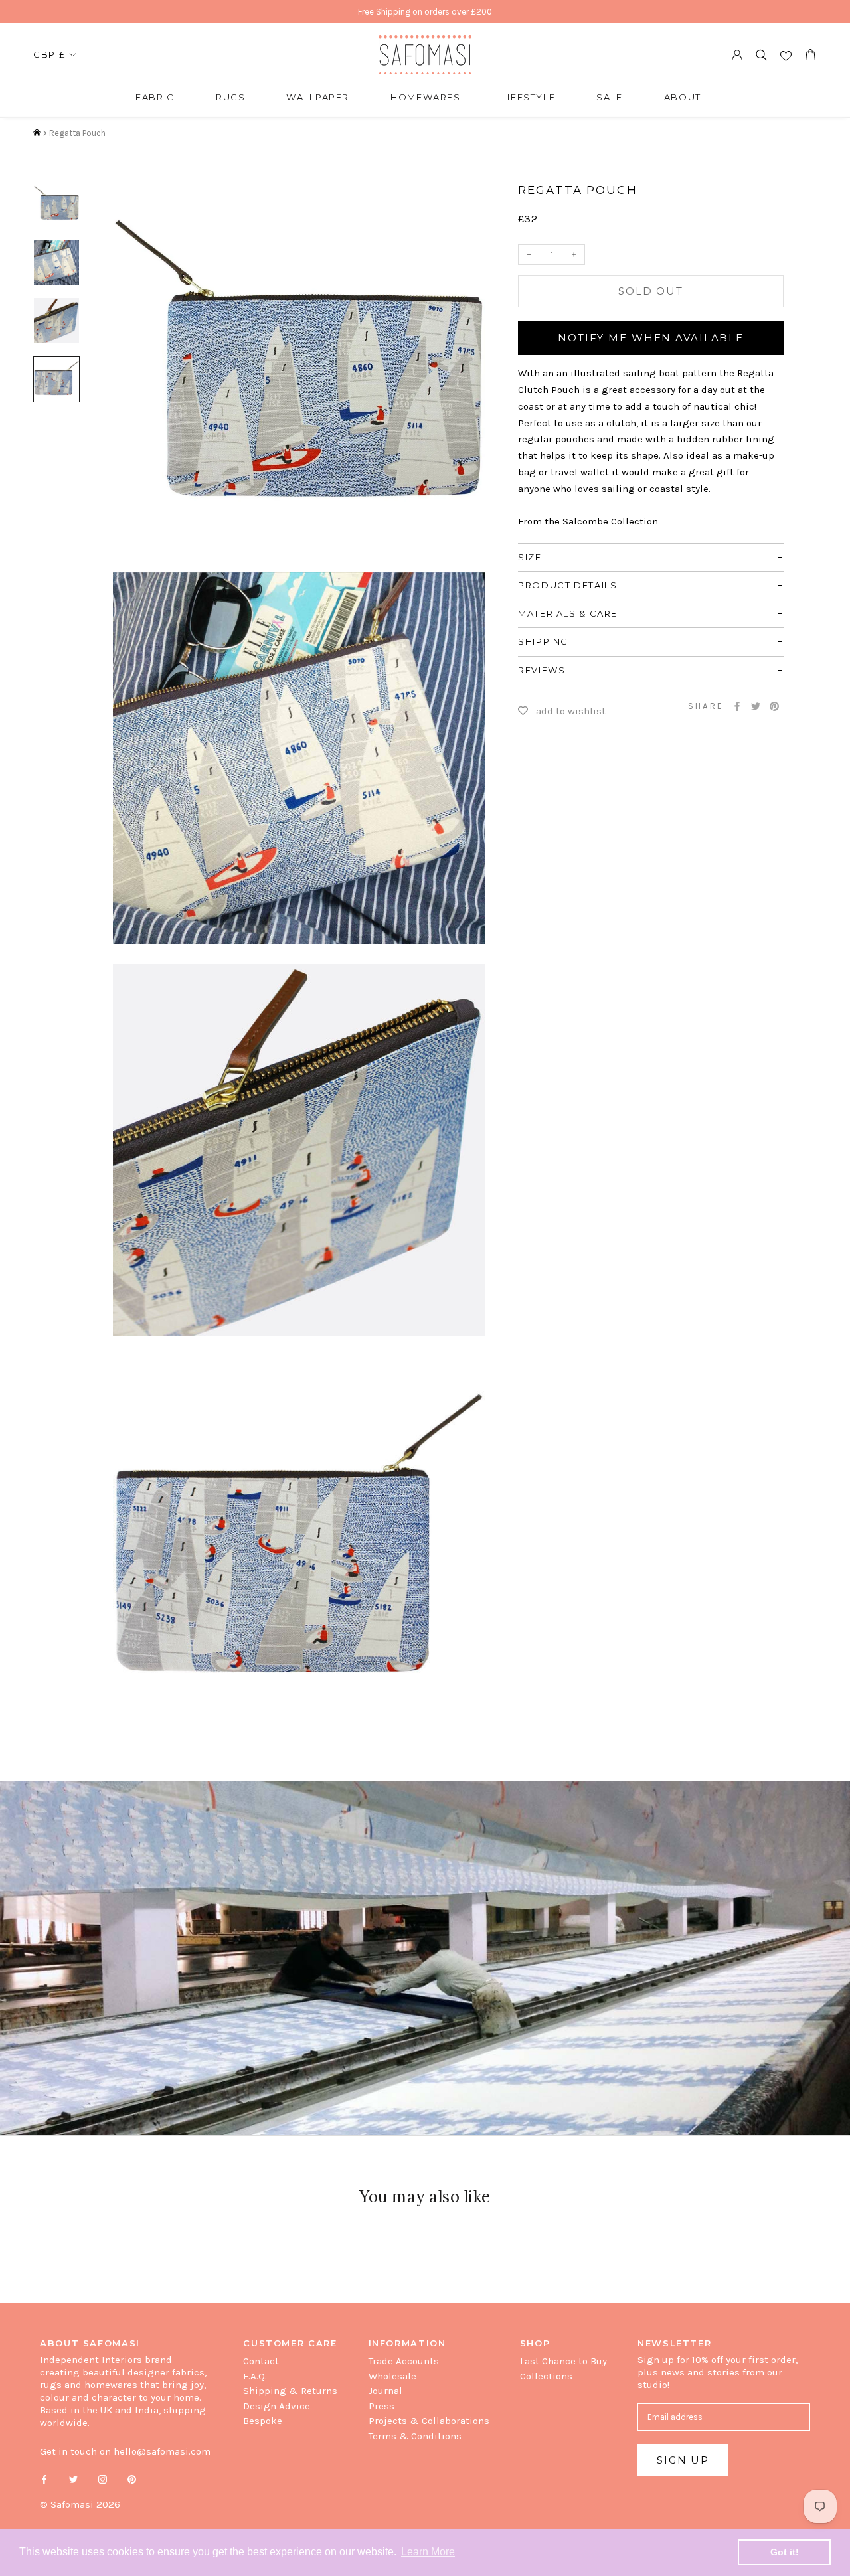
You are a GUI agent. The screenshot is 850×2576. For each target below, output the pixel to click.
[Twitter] (756, 706)
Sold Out (651, 291)
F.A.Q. (255, 2376)
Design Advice (277, 2406)
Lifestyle (529, 97)
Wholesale (392, 2376)
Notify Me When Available (651, 338)
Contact (261, 2361)
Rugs (231, 97)
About (683, 97)
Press (382, 2406)
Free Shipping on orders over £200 (425, 12)
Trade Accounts (404, 2361)
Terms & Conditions (415, 2436)
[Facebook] (737, 706)
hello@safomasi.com (162, 2451)
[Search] (761, 55)
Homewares (426, 97)
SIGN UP (683, 2460)
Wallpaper (318, 97)
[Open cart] (810, 55)
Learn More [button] (428, 2552)
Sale (610, 97)
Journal (385, 2391)
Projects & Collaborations (429, 2421)
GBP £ (49, 54)
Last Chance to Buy (563, 2361)
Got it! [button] (785, 2552)
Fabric (155, 97)
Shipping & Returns (290, 2391)
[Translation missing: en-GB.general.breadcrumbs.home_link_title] (37, 133)
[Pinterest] (774, 706)
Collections (546, 2376)
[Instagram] (103, 2479)
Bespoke (263, 2421)
